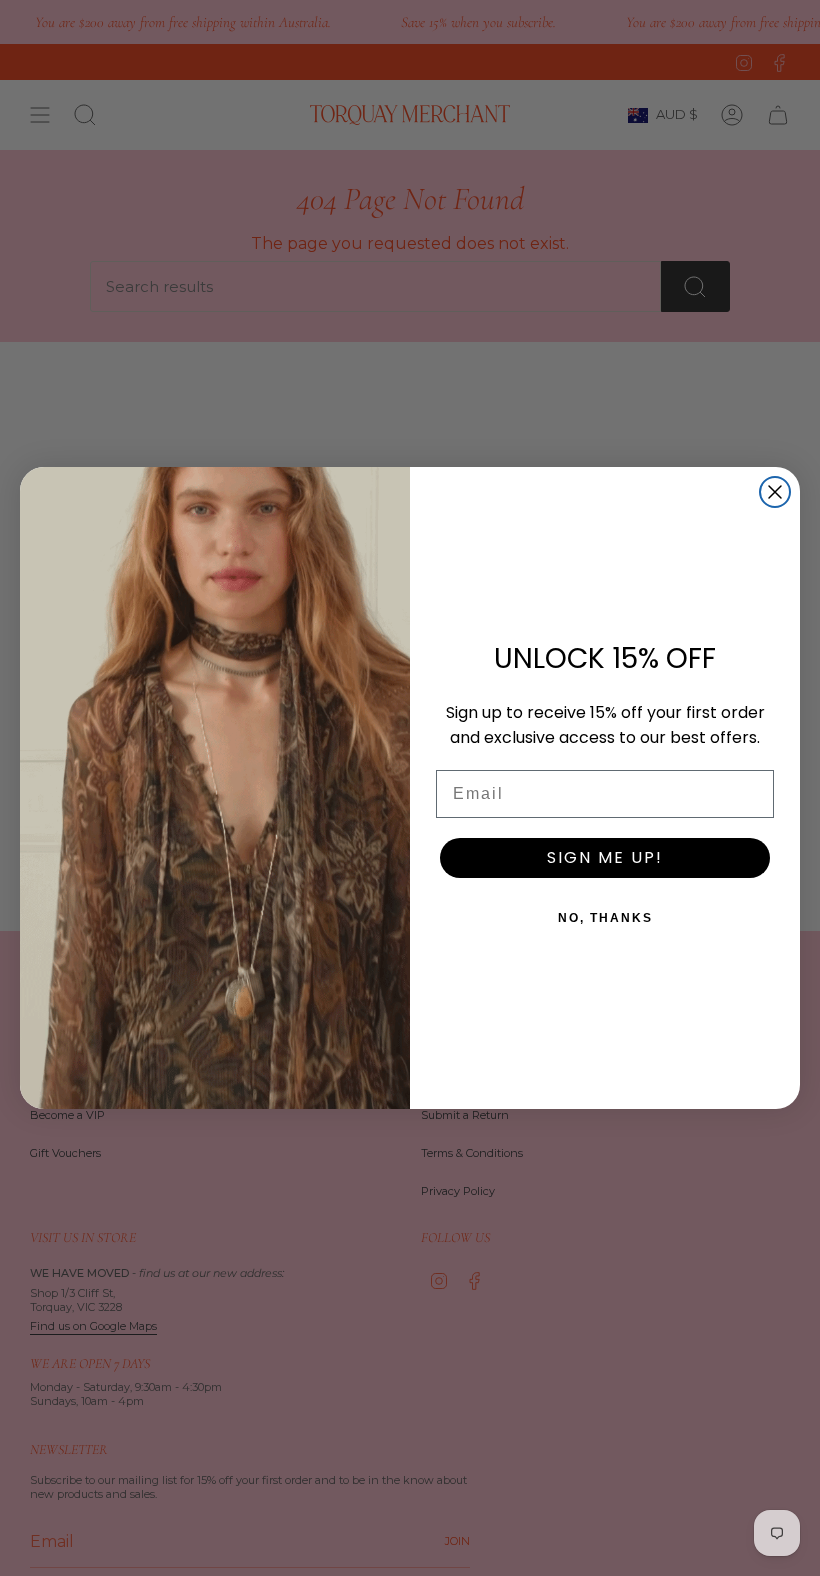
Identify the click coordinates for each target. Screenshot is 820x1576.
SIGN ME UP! (605, 857)
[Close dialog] (775, 492)
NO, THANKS (605, 918)
